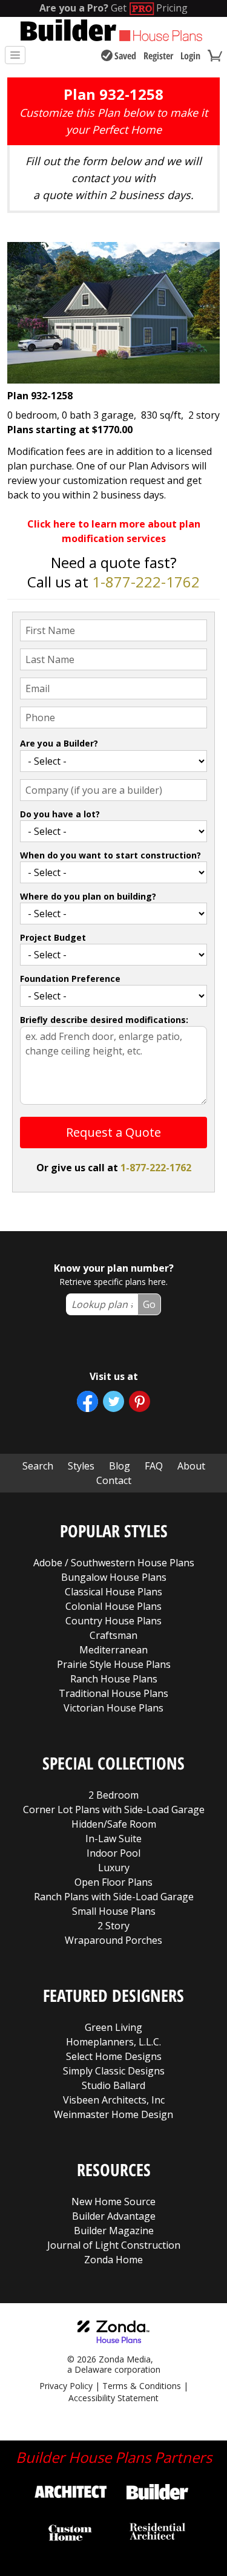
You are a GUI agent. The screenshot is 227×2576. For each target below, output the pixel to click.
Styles (81, 1466)
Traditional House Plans (113, 1693)
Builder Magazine (114, 2231)
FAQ (154, 1466)
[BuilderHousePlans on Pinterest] (140, 1401)
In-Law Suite (113, 1839)
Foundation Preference (70, 979)
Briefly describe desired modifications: (104, 1020)
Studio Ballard (113, 2085)
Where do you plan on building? (88, 896)
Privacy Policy (66, 2386)
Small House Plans (114, 1911)
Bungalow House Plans (114, 1577)
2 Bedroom (113, 1795)
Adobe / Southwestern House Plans (114, 1563)
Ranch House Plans (114, 1679)
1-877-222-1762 (146, 582)
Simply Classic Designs (114, 2071)
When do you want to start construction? (110, 855)
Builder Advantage (114, 2216)
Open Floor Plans (113, 1882)
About (191, 1466)
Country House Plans (113, 1621)
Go (149, 1304)
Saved (125, 56)
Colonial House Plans (113, 1606)
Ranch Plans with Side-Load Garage (114, 1897)
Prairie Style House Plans (114, 1664)
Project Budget (53, 937)
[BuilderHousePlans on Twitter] (113, 1401)
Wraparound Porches (113, 1940)
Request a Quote (113, 1132)
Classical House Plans (113, 1592)
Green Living (113, 2027)
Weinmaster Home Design (113, 2114)
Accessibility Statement (113, 2398)
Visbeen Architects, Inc (114, 2100)
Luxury (114, 1868)
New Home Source (113, 2202)
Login (190, 56)
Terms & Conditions (142, 2386)
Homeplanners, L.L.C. (113, 2042)
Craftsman (113, 1635)
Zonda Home (113, 2260)
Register (158, 56)
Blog (120, 1466)
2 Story (113, 1926)
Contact (114, 1480)
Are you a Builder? (59, 743)
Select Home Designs (114, 2056)
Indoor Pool (113, 1853)
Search (38, 1466)
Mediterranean (113, 1650)
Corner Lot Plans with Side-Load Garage (114, 1809)
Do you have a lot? (60, 814)
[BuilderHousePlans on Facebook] (87, 1401)
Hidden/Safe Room (114, 1824)
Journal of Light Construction (114, 2245)
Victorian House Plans (113, 1708)
